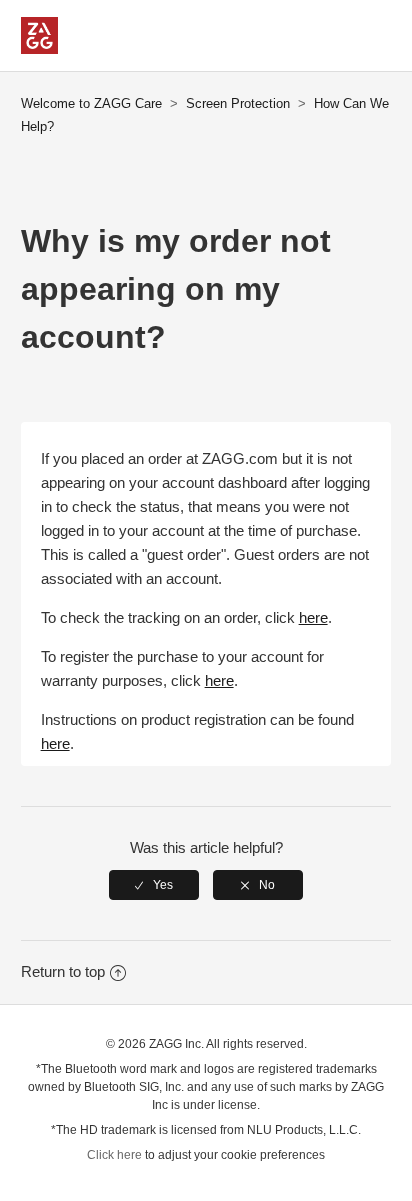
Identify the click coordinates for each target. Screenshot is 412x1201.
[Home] (39, 48)
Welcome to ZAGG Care (91, 103)
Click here (114, 1155)
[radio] (154, 885)
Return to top (63, 971)
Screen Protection (238, 103)
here (313, 617)
